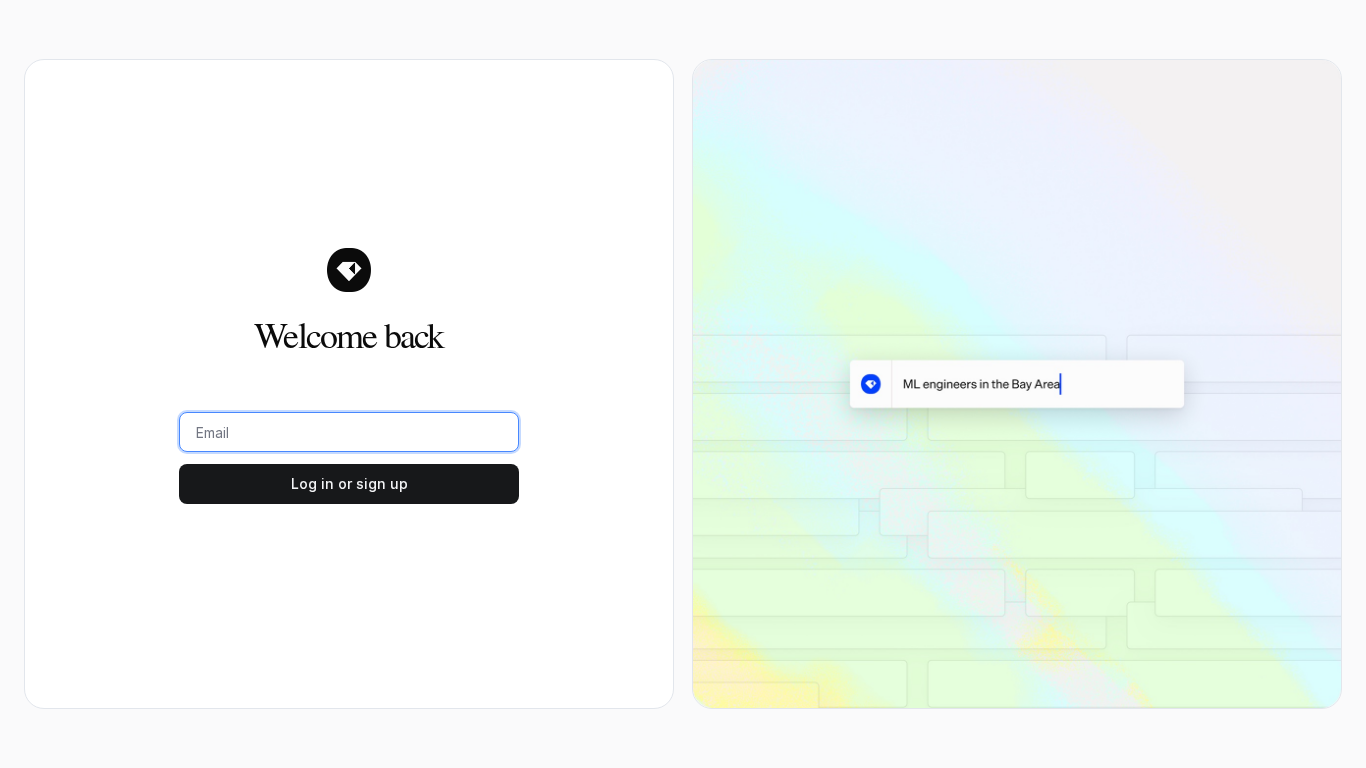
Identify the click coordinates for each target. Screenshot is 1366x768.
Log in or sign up (349, 483)
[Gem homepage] (349, 270)
